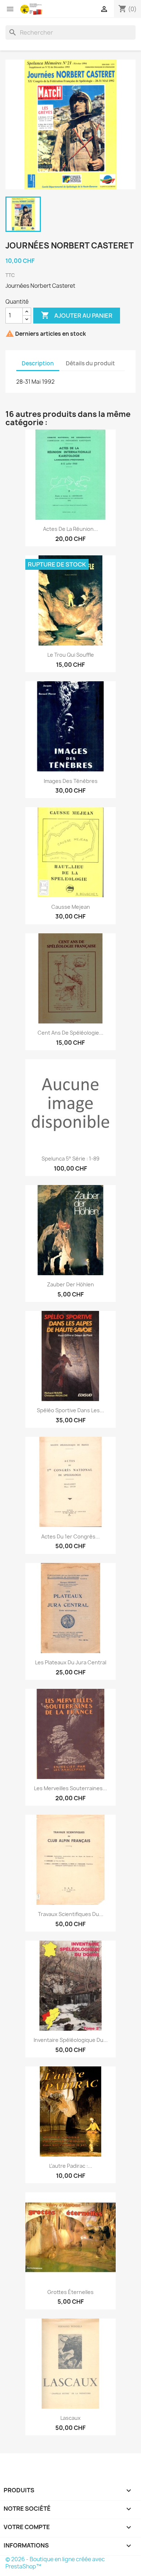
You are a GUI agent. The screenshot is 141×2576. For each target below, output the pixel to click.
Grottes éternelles (70, 2292)
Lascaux (70, 2418)
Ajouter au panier (77, 315)
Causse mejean (71, 907)
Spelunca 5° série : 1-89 (70, 1159)
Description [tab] (38, 363)
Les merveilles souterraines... (70, 1788)
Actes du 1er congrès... (70, 1536)
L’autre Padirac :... (71, 2166)
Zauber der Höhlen (70, 1284)
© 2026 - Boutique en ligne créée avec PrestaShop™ (55, 2563)
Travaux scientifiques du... (71, 1914)
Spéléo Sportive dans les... (70, 1410)
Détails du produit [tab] (90, 363)
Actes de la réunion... (70, 529)
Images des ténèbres (71, 781)
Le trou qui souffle (71, 655)
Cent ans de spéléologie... (70, 1033)
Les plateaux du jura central (71, 1662)
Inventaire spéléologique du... (71, 2040)
